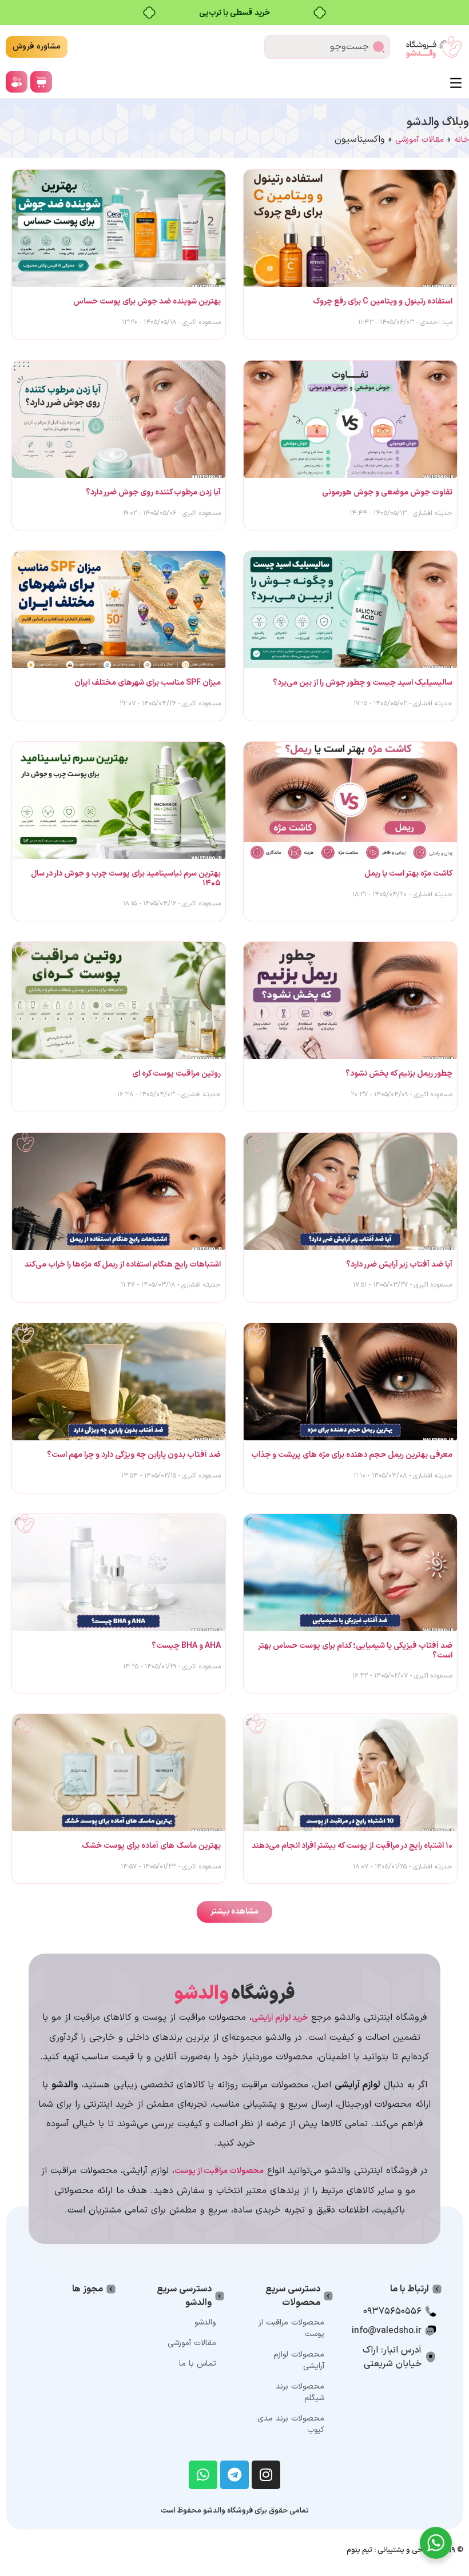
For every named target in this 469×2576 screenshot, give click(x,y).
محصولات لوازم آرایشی (299, 2360)
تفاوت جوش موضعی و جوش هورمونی (387, 492)
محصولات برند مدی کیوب (291, 2424)
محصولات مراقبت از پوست (291, 2328)
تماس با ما (198, 2364)
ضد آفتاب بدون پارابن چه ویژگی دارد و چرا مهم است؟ (134, 1455)
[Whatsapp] (203, 2475)
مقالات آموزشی (420, 140)
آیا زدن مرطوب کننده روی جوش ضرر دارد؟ (153, 492)
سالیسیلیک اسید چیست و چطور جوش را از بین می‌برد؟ (363, 683)
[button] (234, 1912)
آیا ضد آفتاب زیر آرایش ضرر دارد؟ (399, 1265)
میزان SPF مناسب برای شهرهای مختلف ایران (148, 683)
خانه (462, 140)
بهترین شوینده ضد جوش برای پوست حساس (147, 301)
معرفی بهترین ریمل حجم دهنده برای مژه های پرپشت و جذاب (352, 1455)
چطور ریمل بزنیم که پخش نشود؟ (399, 1074)
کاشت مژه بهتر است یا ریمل (408, 874)
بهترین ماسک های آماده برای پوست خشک (151, 1846)
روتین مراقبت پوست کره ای (176, 1074)
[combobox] (327, 47)
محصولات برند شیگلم (300, 2392)
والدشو (205, 2323)
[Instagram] (266, 2475)
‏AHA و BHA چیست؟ (186, 1646)
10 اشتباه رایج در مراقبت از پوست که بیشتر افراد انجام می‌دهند (352, 1846)
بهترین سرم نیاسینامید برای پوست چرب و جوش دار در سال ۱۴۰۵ (126, 878)
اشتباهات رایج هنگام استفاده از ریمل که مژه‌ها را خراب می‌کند (123, 1265)
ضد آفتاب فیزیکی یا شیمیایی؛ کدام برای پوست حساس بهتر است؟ (355, 1651)
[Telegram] (234, 2475)
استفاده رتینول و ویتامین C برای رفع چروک (383, 301)
